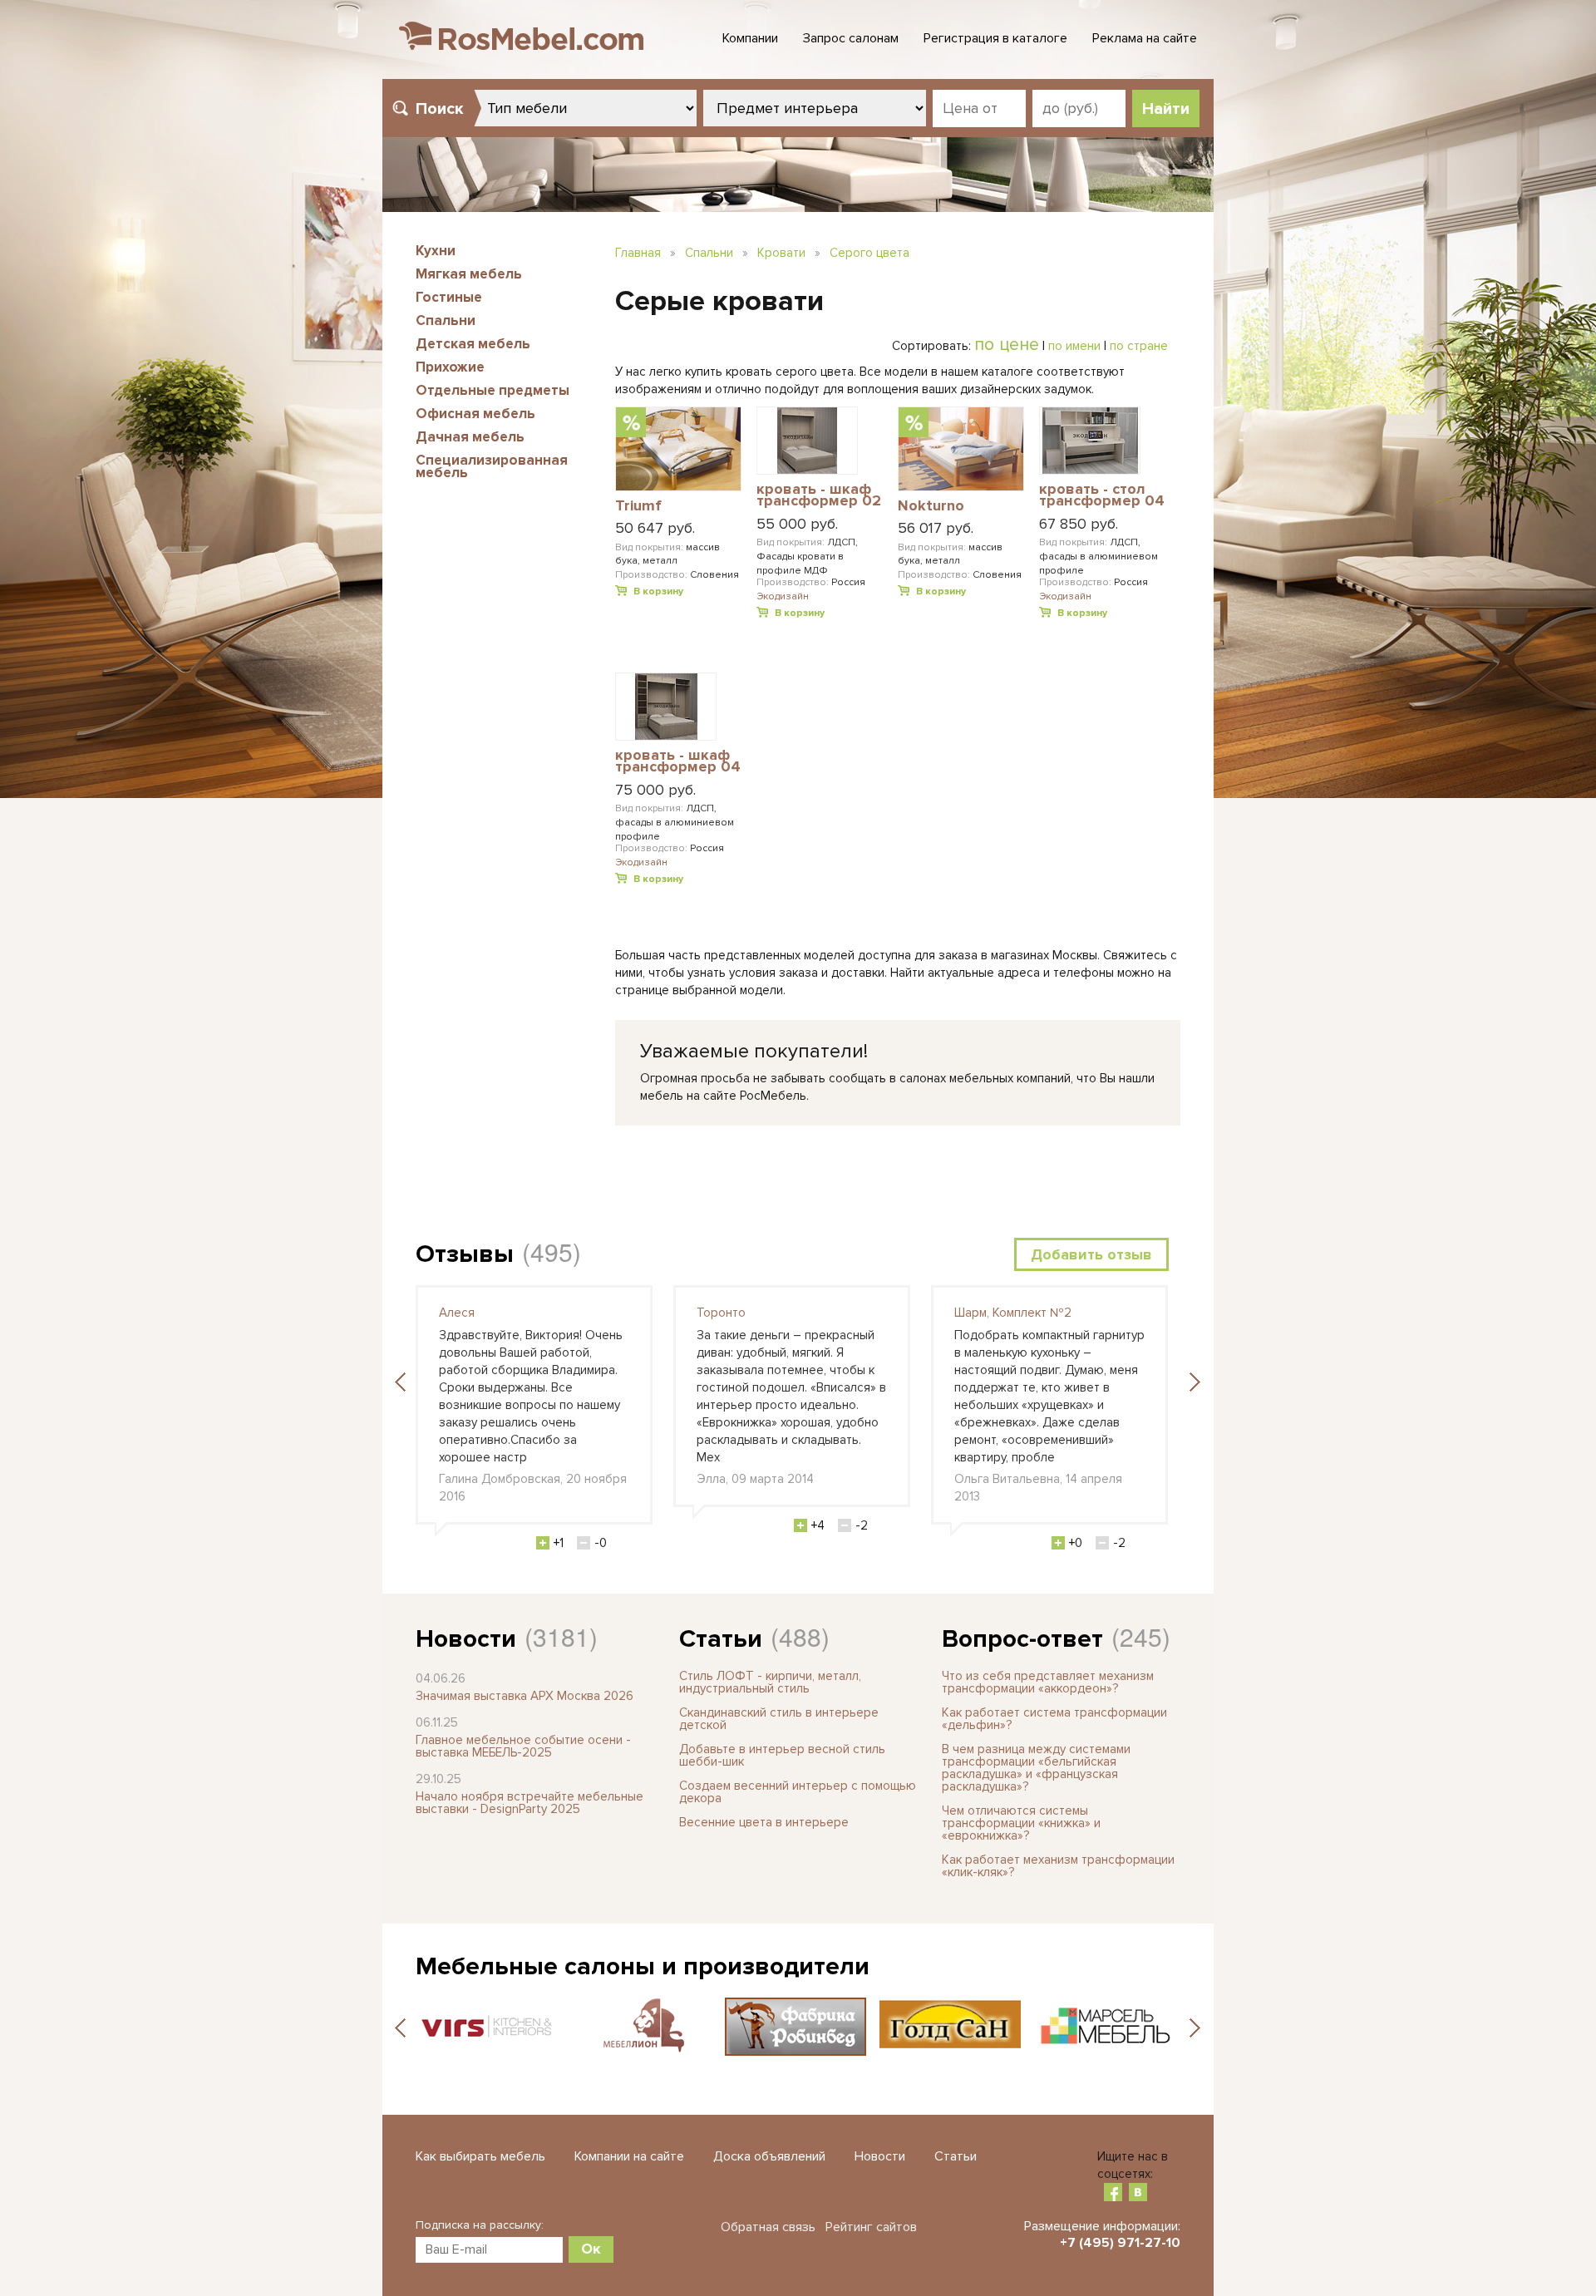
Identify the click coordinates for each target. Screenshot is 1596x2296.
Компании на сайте (629, 2156)
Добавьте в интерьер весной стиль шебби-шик (782, 1755)
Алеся (457, 1313)
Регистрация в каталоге (995, 38)
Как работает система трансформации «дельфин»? (1054, 1719)
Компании (750, 38)
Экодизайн (783, 596)
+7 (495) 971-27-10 (1120, 2243)
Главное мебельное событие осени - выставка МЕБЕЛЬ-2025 (523, 1746)
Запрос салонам (851, 38)
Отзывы (465, 1254)
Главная (638, 253)
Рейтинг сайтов (871, 2227)
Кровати (781, 253)
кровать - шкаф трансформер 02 (819, 496)
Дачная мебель (470, 437)
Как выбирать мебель (480, 2156)
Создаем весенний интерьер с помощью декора (798, 1792)
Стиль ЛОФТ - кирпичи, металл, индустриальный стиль (770, 1682)
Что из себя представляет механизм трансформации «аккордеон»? (1048, 1682)
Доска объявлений (769, 2156)
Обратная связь (768, 2227)
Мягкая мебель (469, 274)
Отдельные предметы (493, 390)
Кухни (436, 251)
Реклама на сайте (1145, 38)
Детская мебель (473, 344)
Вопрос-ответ (1022, 1639)
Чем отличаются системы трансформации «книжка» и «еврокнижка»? (1021, 1823)
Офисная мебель (475, 414)
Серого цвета (869, 253)
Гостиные (449, 297)
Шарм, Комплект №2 (1013, 1313)
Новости (466, 1639)
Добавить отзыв (1091, 1254)
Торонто (721, 1313)
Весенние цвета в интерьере (764, 1822)
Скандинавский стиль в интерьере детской (779, 1719)
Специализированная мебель (492, 466)
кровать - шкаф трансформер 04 (678, 762)
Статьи (721, 1639)
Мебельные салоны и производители (643, 1966)
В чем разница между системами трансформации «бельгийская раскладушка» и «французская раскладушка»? (1036, 1768)
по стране (1139, 346)
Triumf (638, 506)
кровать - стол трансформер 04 (1102, 496)
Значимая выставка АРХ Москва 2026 (525, 1696)
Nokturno (931, 506)
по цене (1007, 344)
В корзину (658, 591)
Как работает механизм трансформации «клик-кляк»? (1058, 1866)
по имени (1074, 346)
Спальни (446, 320)
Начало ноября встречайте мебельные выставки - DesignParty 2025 (530, 1803)
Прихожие (450, 367)
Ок (591, 2249)
